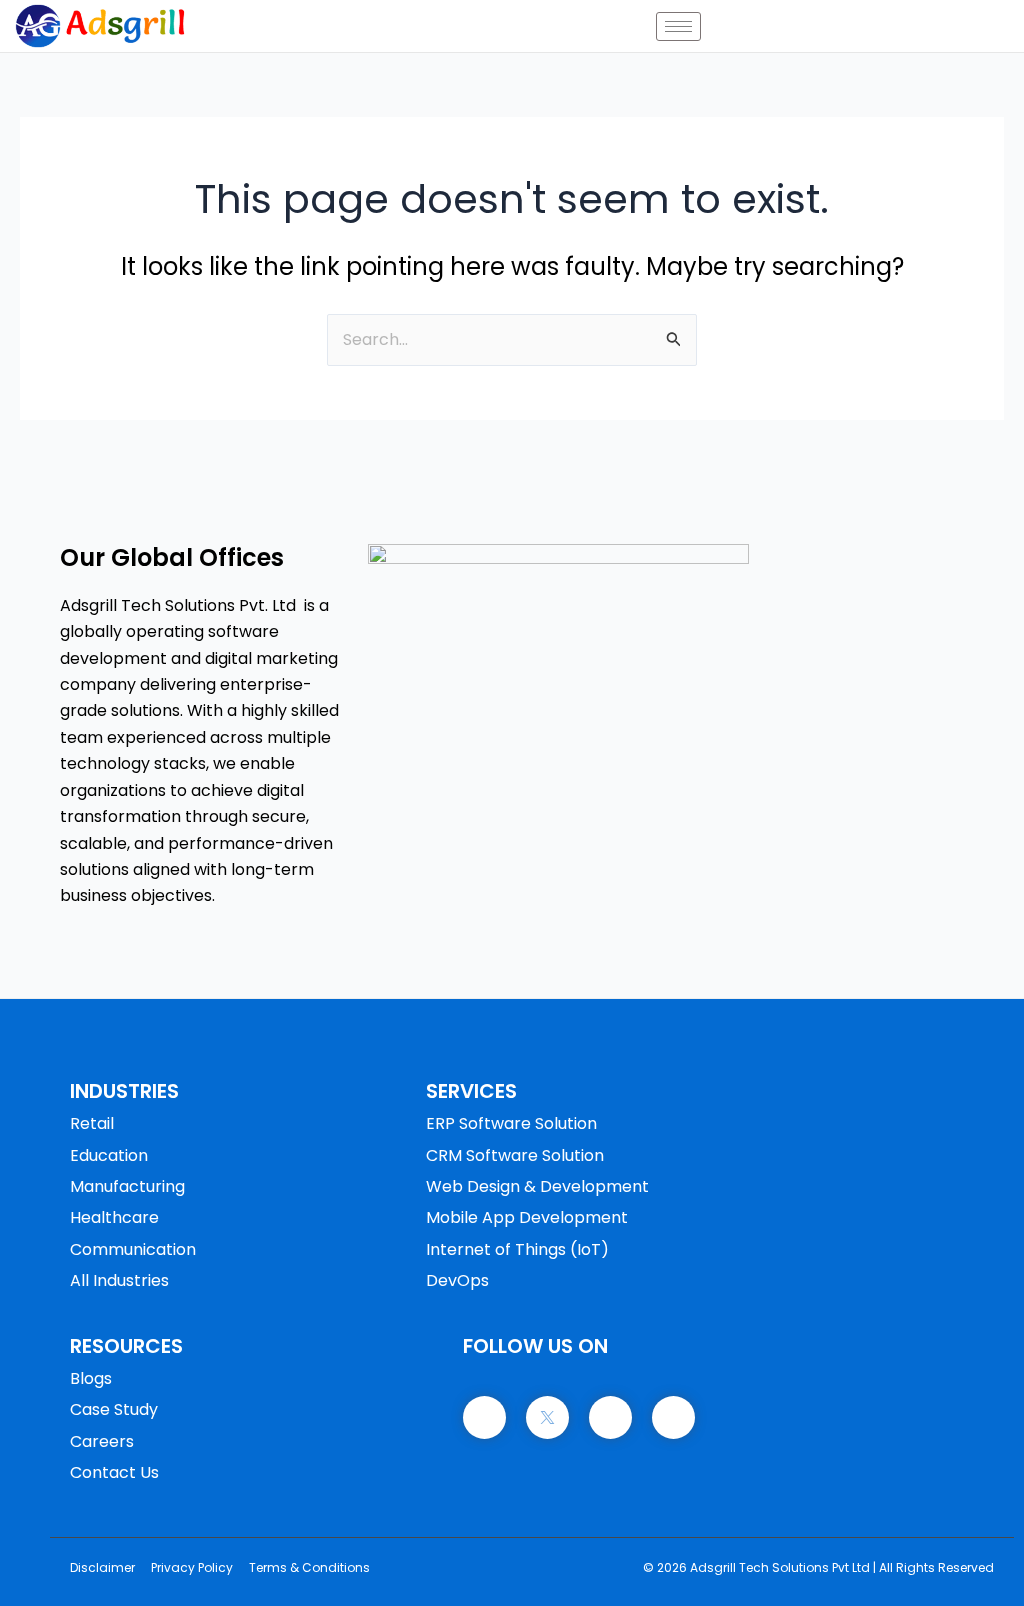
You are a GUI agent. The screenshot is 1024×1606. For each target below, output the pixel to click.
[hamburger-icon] (678, 26)
